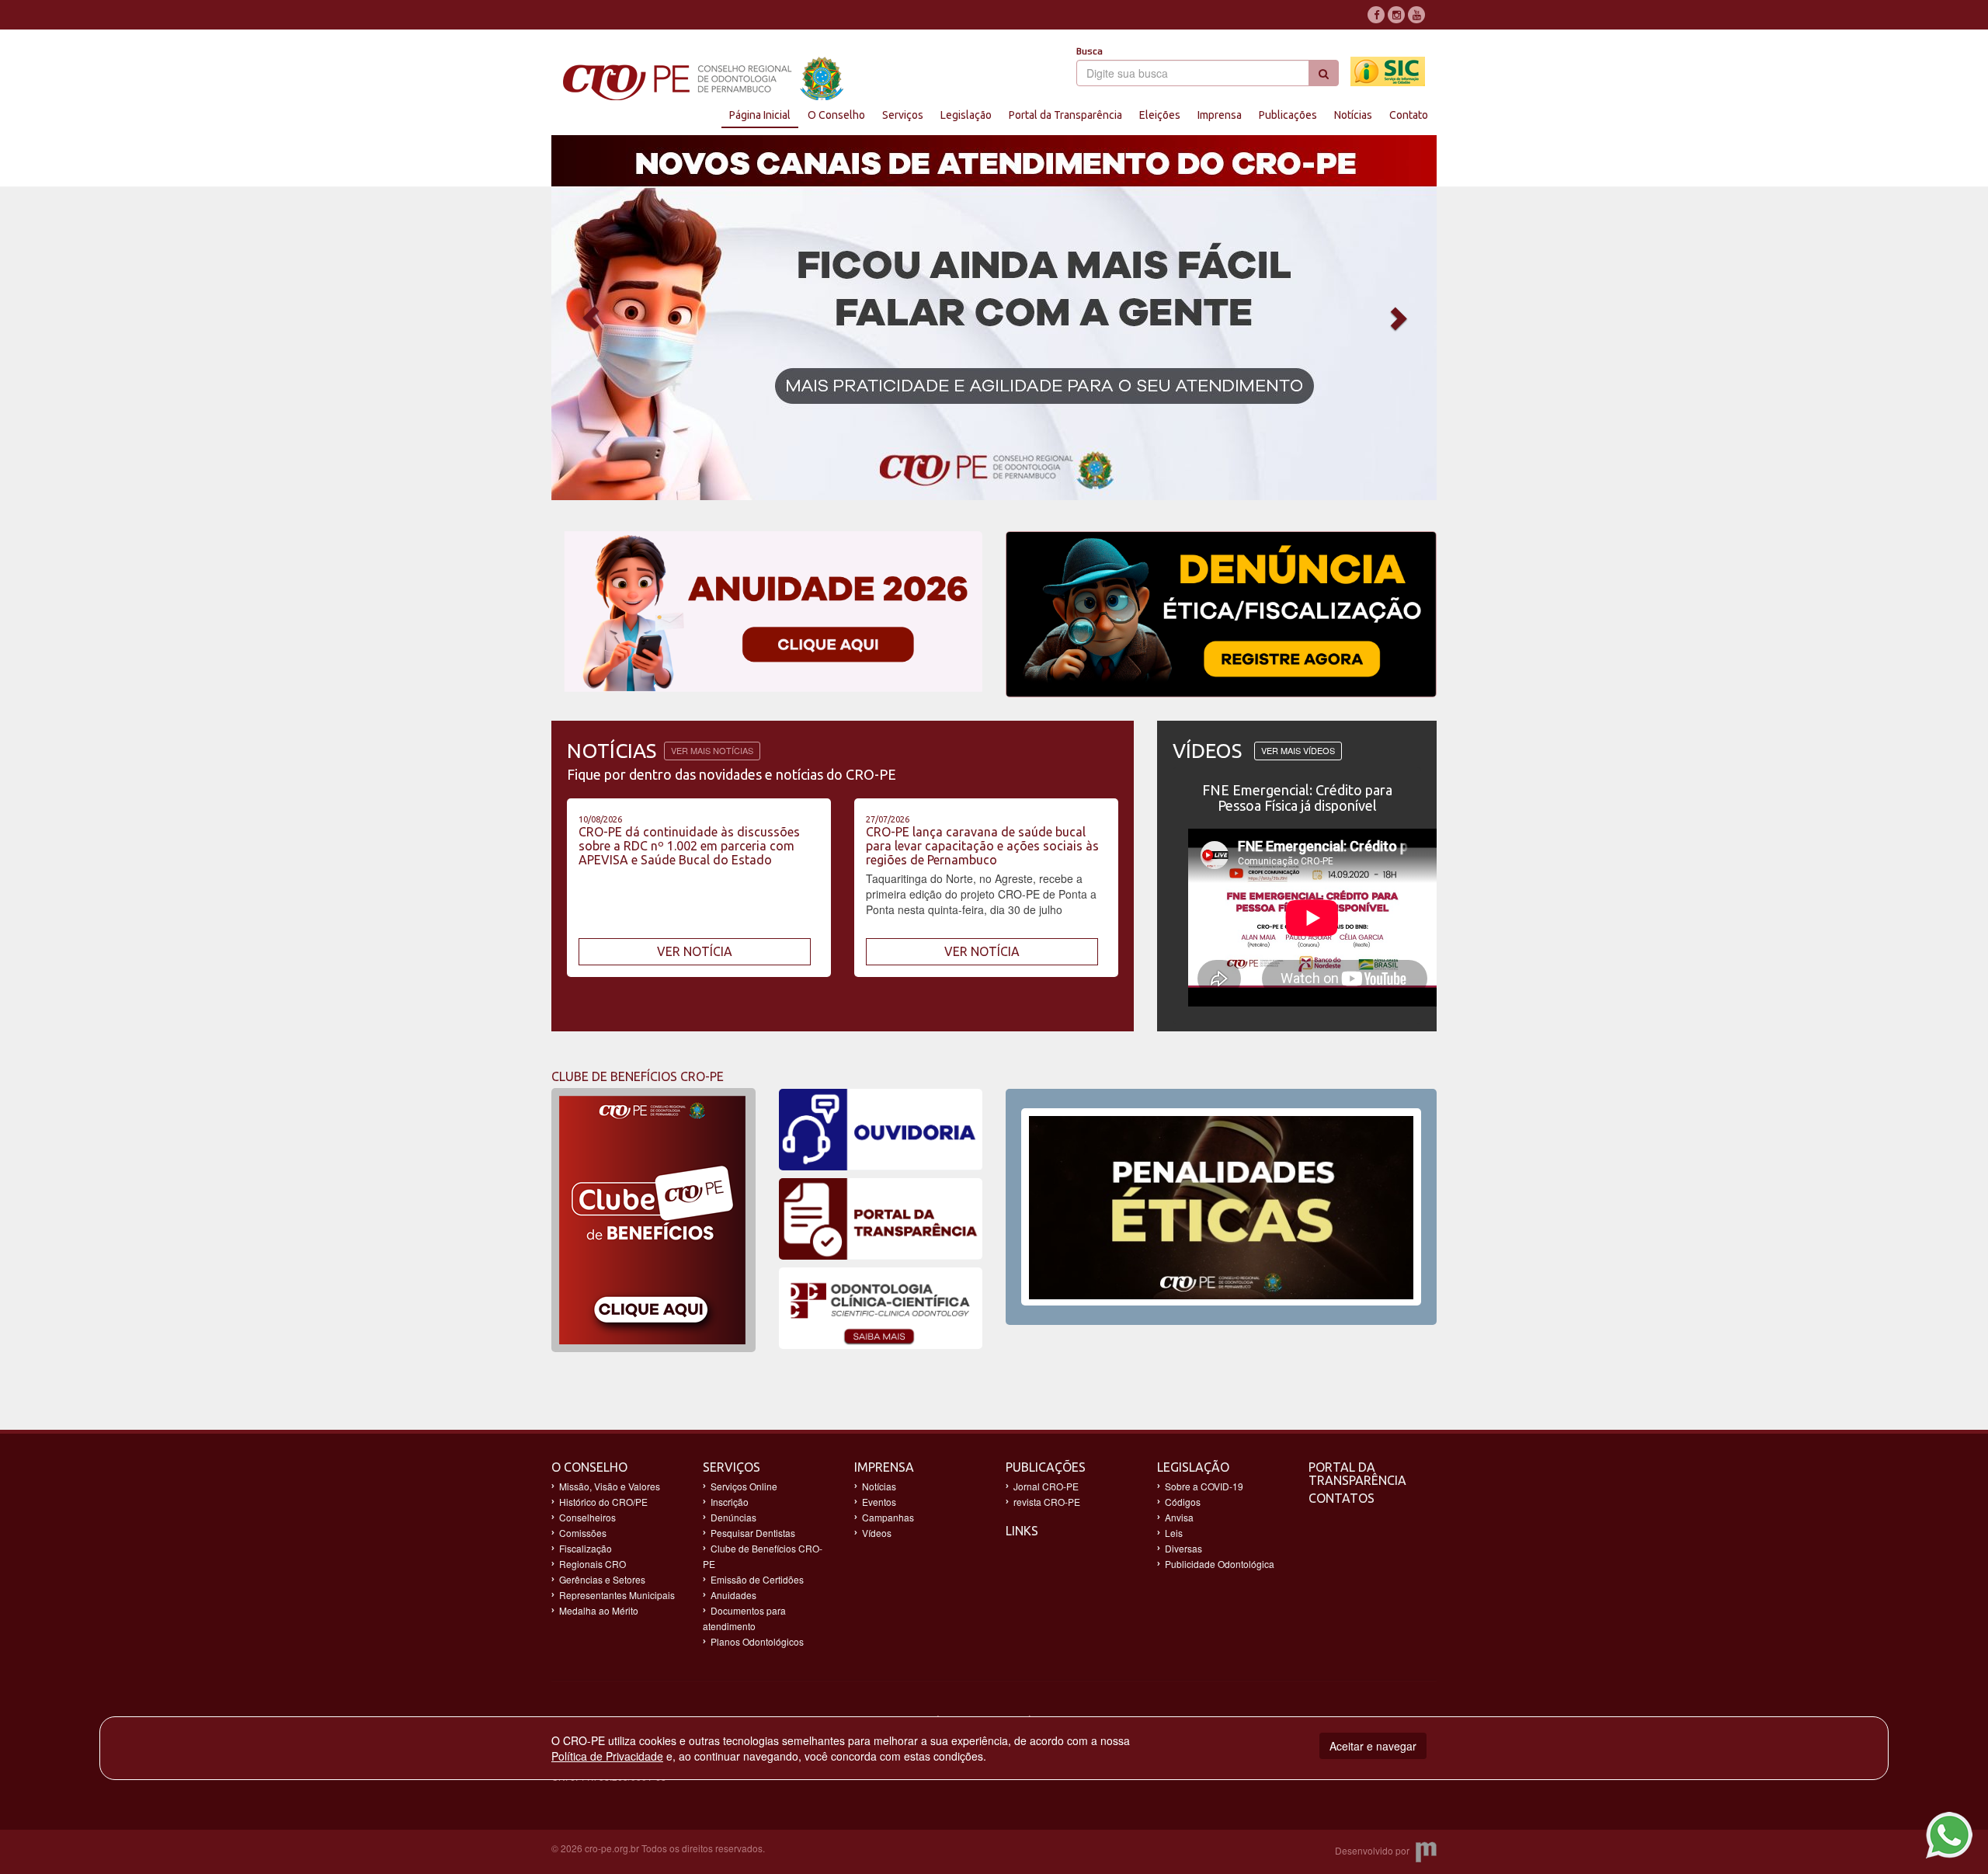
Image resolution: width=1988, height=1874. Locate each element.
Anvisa (1179, 1517)
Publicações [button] (1288, 115)
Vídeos (877, 1533)
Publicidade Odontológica (1220, 1564)
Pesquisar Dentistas (753, 1533)
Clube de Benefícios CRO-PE (763, 1556)
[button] (618, 318)
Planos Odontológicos (757, 1641)
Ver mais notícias (712, 750)
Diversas (1183, 1548)
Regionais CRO (593, 1564)
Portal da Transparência (1357, 1474)
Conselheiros (587, 1517)
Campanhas (888, 1517)
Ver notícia (695, 951)
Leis (1174, 1533)
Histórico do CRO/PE (603, 1502)
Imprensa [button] (1220, 115)
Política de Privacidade (607, 1756)
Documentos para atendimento (744, 1618)
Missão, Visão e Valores (610, 1486)
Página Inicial (760, 115)
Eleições (1160, 115)
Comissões (583, 1533)
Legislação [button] (966, 115)
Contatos (1342, 1498)
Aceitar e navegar (1373, 1746)
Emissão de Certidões (757, 1579)
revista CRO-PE (1047, 1502)
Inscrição (730, 1502)
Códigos (1183, 1502)
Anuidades (733, 1595)
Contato (1409, 115)
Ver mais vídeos (1298, 750)
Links (1022, 1531)
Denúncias (733, 1517)
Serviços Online (744, 1486)
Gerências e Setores (602, 1579)
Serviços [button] (903, 115)
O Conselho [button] (836, 115)
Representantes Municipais (617, 1595)
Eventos (879, 1502)
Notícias (1353, 115)
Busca (1090, 51)
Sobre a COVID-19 (1204, 1486)
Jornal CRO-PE (1046, 1486)
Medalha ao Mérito (599, 1610)
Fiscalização (586, 1548)
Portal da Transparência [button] (1065, 115)
